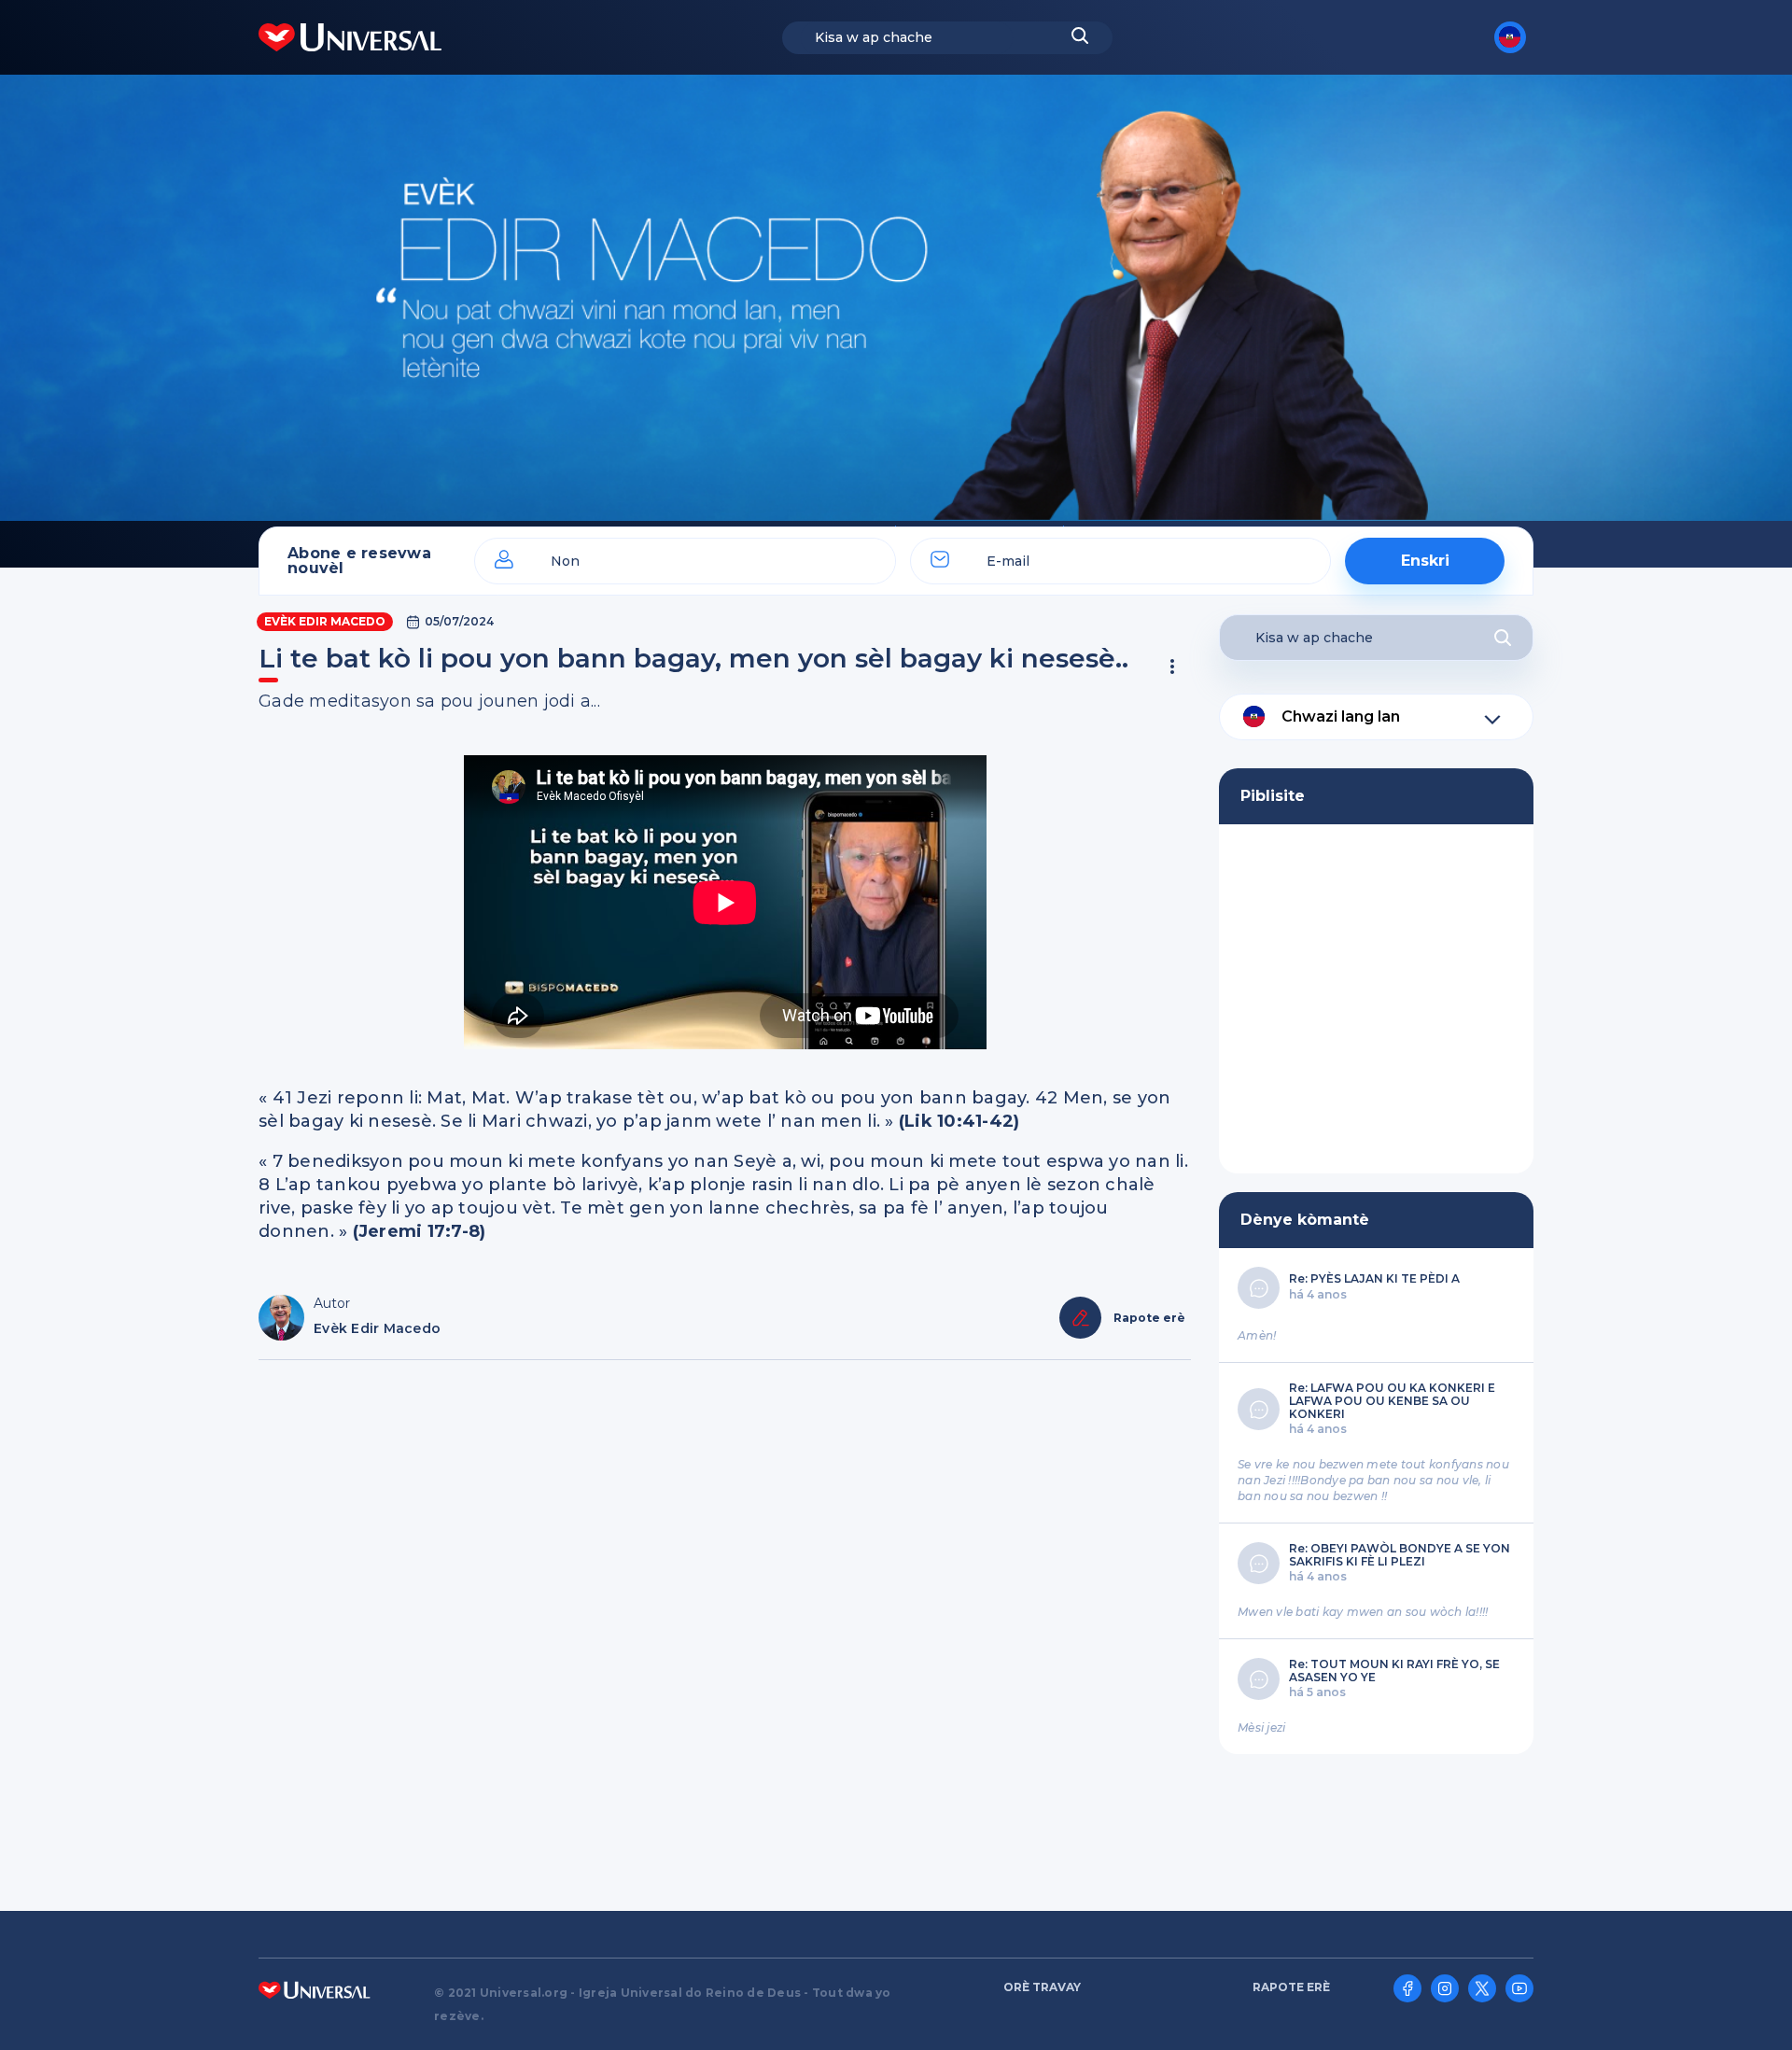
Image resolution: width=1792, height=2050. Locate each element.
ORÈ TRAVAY (1042, 1987)
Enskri (1425, 561)
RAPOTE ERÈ (1291, 1987)
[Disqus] (725, 1626)
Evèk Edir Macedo (325, 621)
